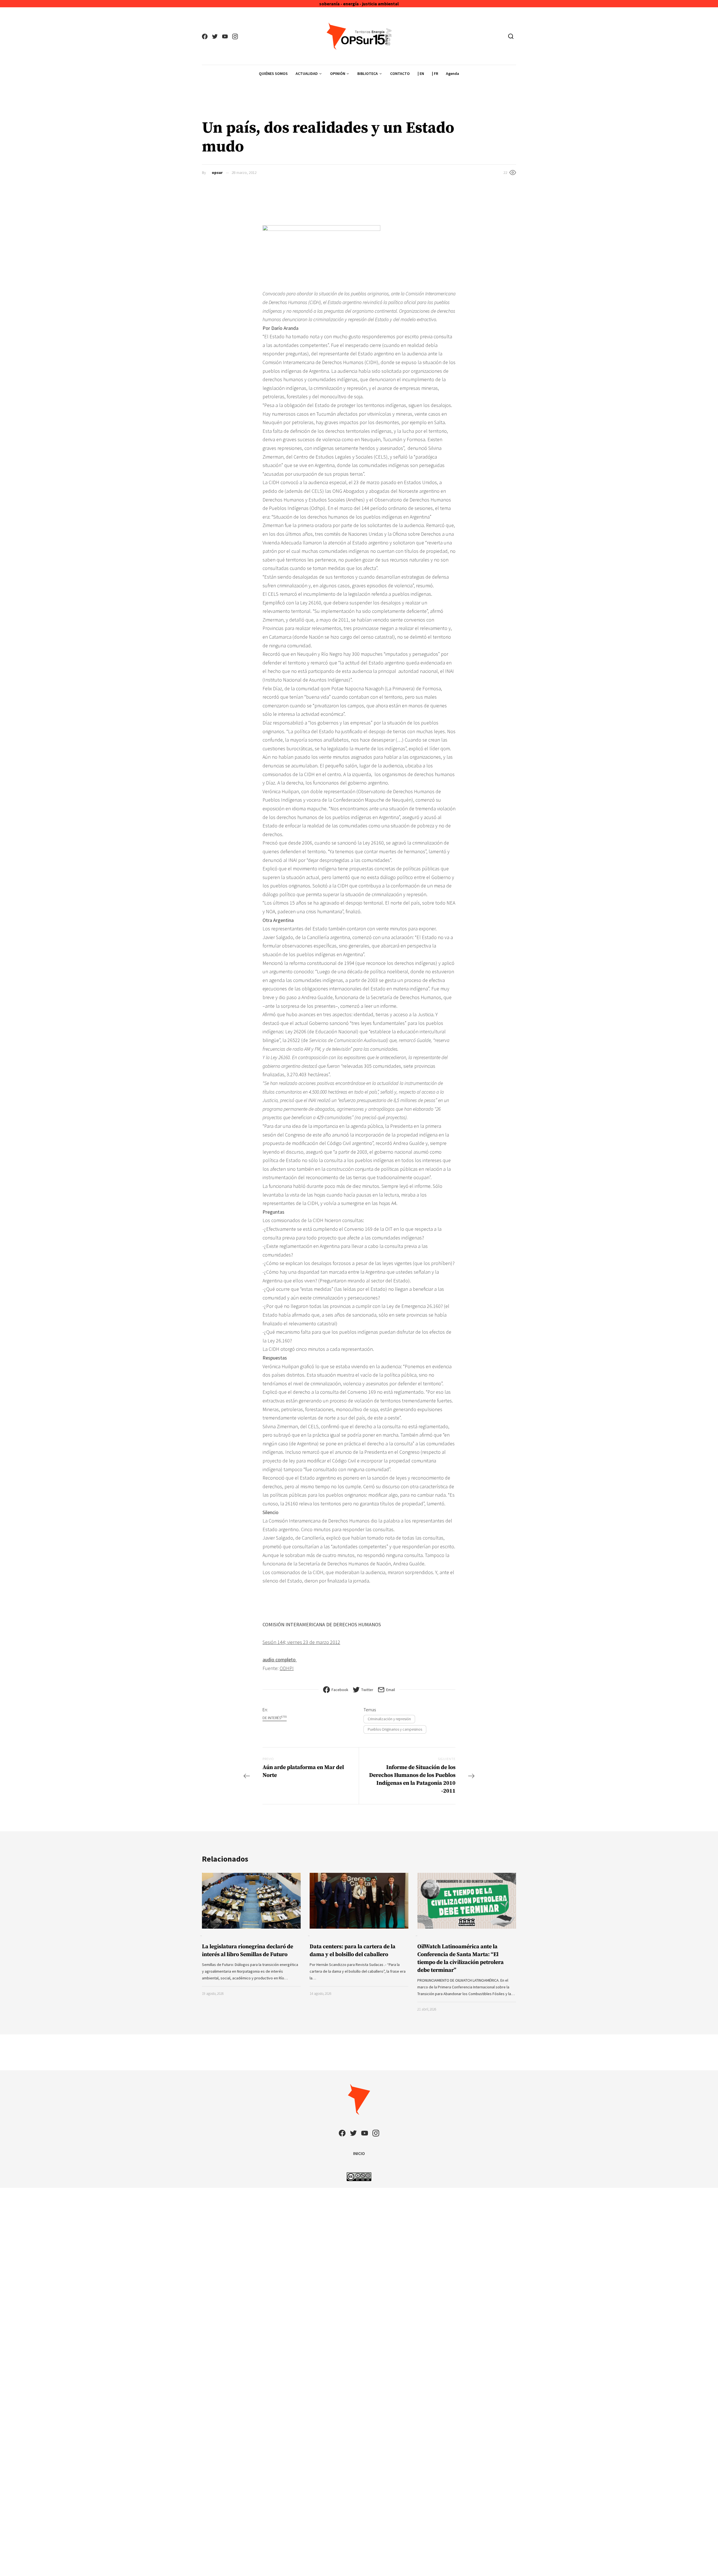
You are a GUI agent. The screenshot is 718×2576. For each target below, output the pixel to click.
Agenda (453, 73)
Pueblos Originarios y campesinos (395, 1729)
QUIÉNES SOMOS (273, 73)
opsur (217, 173)
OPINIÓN (338, 73)
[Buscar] (511, 36)
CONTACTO (400, 73)
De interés (275, 1718)
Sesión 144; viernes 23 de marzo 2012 (301, 1642)
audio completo (280, 1660)
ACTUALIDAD (307, 73)
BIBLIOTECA (368, 73)
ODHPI (287, 1668)
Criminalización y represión (389, 1719)
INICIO (359, 2153)
